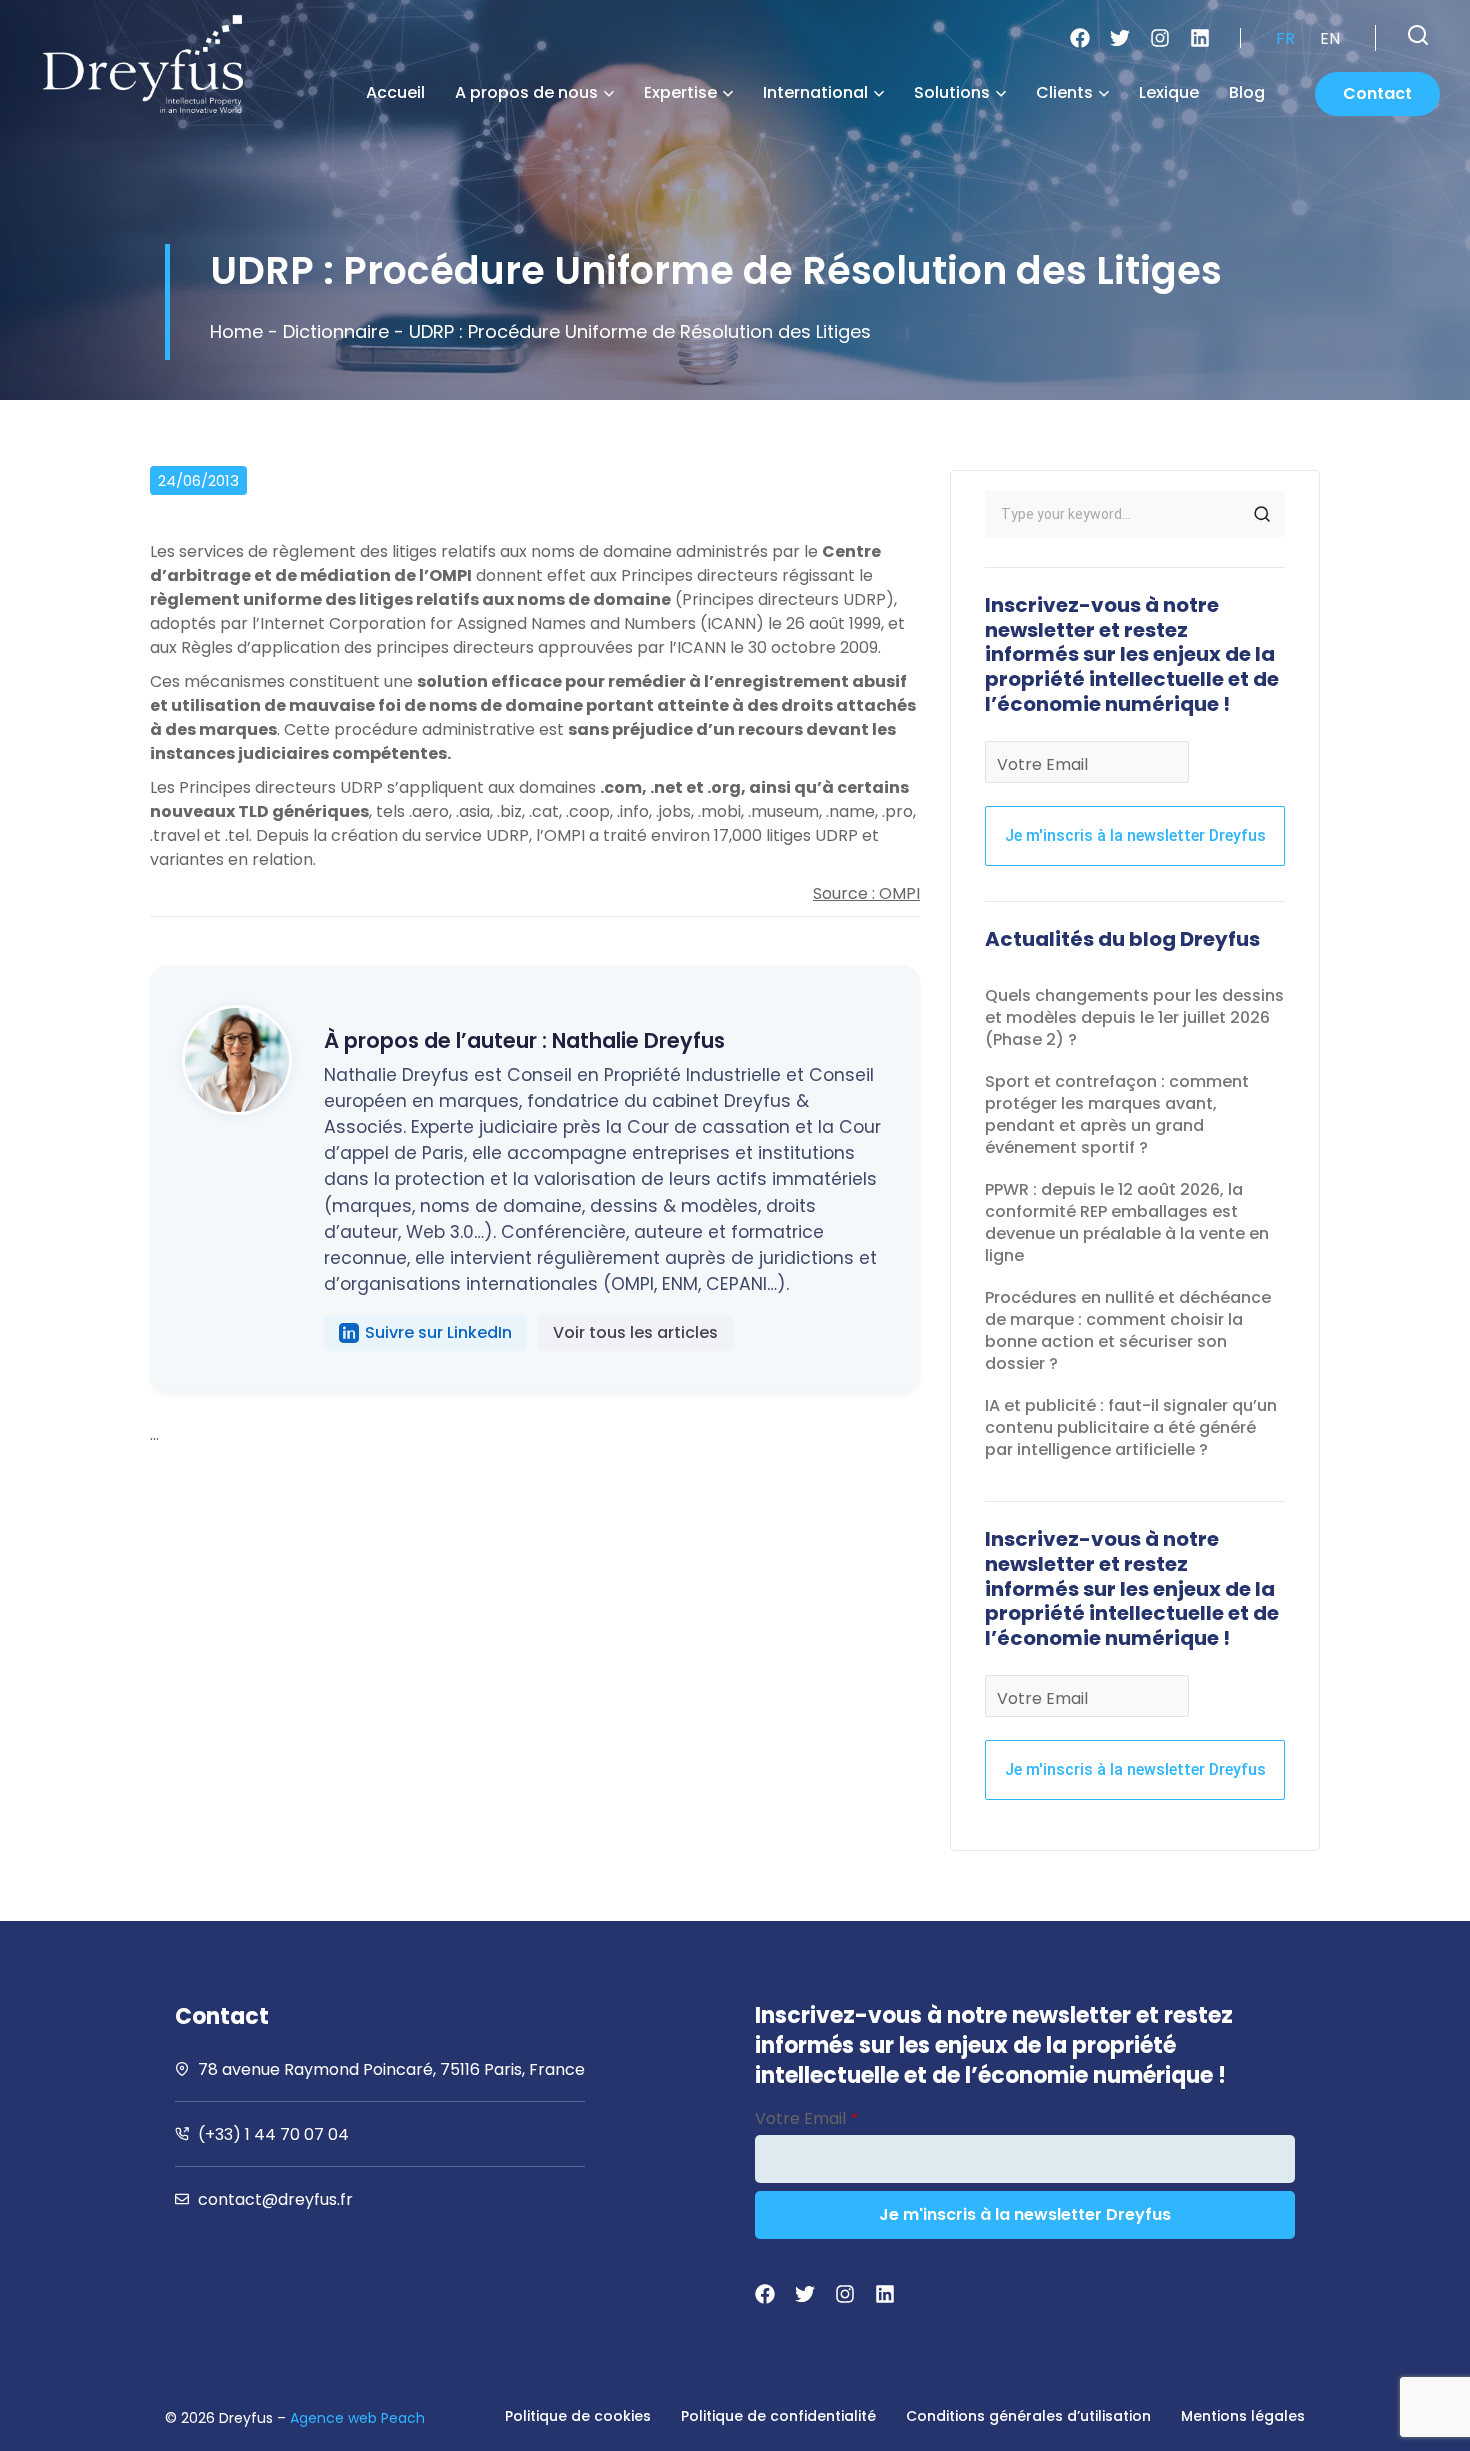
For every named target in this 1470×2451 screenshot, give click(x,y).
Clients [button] (1064, 92)
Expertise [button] (680, 92)
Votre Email (1042, 764)
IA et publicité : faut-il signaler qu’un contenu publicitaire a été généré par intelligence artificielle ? (1131, 1427)
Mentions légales (1243, 2416)
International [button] (815, 92)
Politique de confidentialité (778, 2416)
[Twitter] (1120, 38)
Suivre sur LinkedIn (438, 1332)
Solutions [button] (952, 92)
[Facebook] (1080, 38)
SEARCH (1262, 514)
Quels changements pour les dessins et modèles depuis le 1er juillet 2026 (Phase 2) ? (1134, 1017)
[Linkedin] (1200, 38)
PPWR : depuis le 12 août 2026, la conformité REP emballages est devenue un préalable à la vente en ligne (1127, 1222)
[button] (1418, 35)
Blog (1247, 92)
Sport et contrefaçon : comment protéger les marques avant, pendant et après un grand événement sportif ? (1117, 1114)
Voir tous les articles (635, 1332)
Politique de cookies (578, 2416)
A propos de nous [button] (526, 92)
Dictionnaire (336, 331)
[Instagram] (1160, 38)
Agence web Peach (357, 2418)
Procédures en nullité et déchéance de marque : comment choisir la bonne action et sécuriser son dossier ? (1128, 1330)
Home (236, 331)
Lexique (1169, 92)
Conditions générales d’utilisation (1028, 2416)
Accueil (395, 92)
